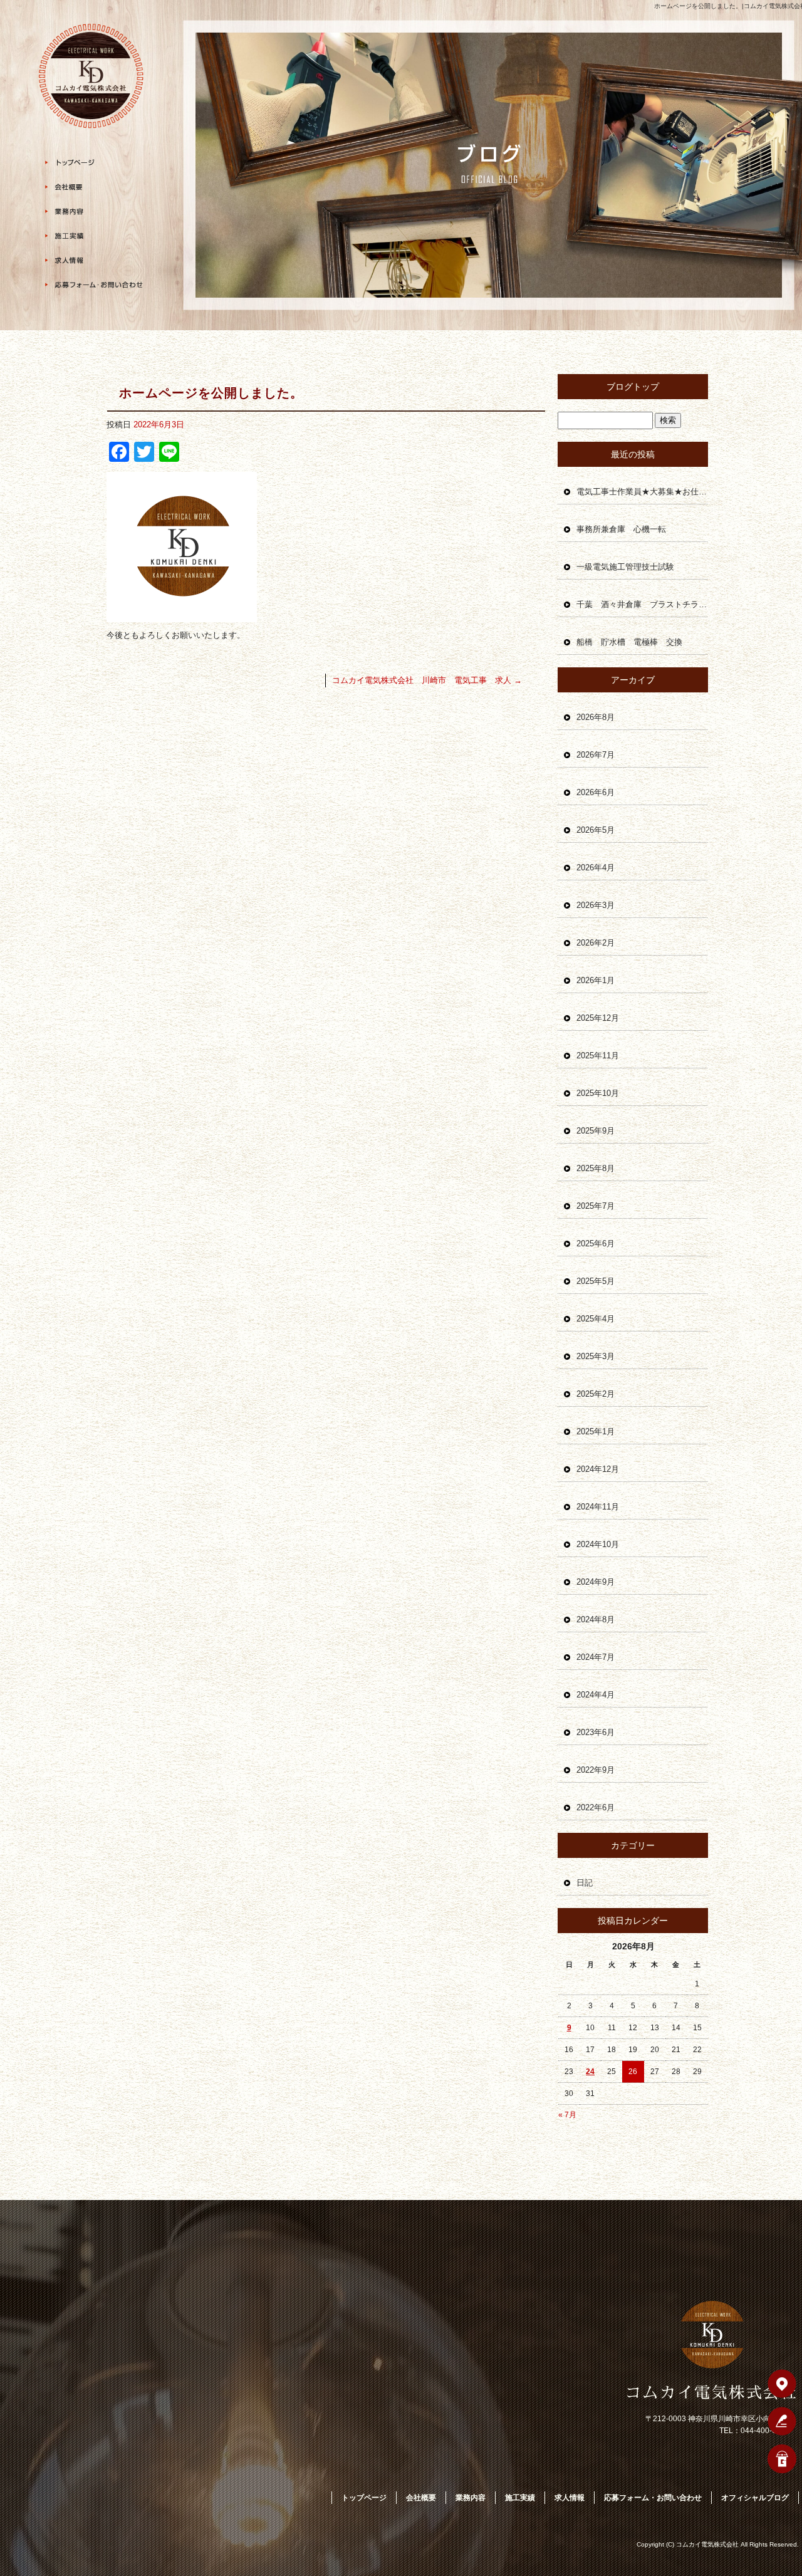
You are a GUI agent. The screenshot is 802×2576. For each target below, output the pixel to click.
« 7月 (567, 2115)
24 (590, 2072)
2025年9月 (596, 1131)
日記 (585, 1883)
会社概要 (94, 187)
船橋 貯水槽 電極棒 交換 (629, 642)
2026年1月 (596, 980)
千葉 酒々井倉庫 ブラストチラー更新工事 (642, 604)
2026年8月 (596, 717)
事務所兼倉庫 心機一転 (621, 529)
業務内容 (94, 211)
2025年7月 (596, 1206)
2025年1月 (596, 1431)
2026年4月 (596, 868)
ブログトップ (633, 387)
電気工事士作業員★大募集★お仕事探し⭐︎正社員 (642, 492)
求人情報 (94, 260)
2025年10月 (598, 1093)
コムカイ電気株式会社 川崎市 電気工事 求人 (427, 680)
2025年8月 (596, 1168)
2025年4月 (596, 1319)
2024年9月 (596, 1582)
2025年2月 (596, 1394)
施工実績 (94, 236)
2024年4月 (596, 1695)
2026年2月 (596, 943)
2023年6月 (596, 1732)
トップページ (94, 163)
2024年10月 (598, 1544)
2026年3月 (596, 905)
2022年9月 (596, 1770)
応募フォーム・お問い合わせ (94, 285)
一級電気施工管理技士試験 (625, 567)
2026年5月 (596, 830)
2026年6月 (596, 792)
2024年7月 (596, 1657)
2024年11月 (598, 1507)
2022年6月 (596, 1807)
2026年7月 (596, 755)
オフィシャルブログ (755, 2498)
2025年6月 (596, 1244)
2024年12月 (598, 1469)
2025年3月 (596, 1356)
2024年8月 (596, 1619)
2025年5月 (596, 1281)
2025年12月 (598, 1018)
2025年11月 (598, 1056)
